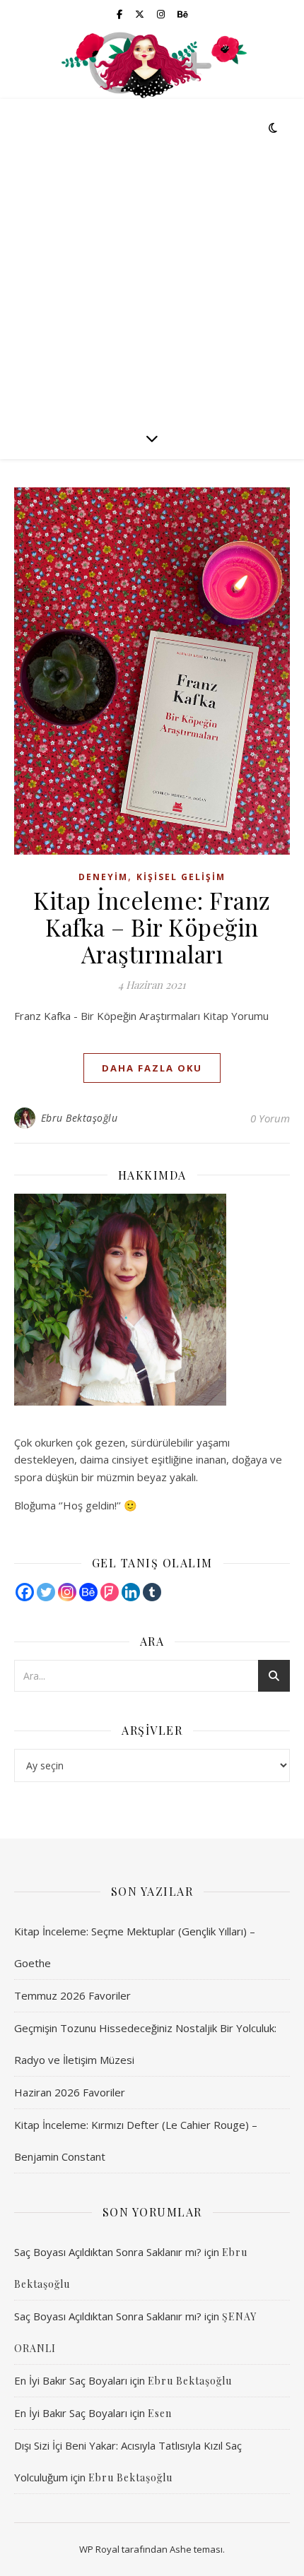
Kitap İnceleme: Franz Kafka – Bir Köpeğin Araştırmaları (152, 927)
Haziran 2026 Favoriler (70, 2092)
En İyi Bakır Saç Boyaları (71, 2380)
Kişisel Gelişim (181, 877)
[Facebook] (25, 1592)
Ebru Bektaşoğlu (80, 1118)
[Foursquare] (110, 1592)
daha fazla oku (152, 1068)
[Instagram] (67, 1592)
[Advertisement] (152, 258)
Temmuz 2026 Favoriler (72, 1995)
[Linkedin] (131, 1592)
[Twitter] (46, 1592)
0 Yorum (270, 1118)
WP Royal (99, 2549)
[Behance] (88, 1592)
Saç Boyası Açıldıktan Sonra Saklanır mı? (108, 2252)
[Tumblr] (152, 1592)
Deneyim (103, 877)
